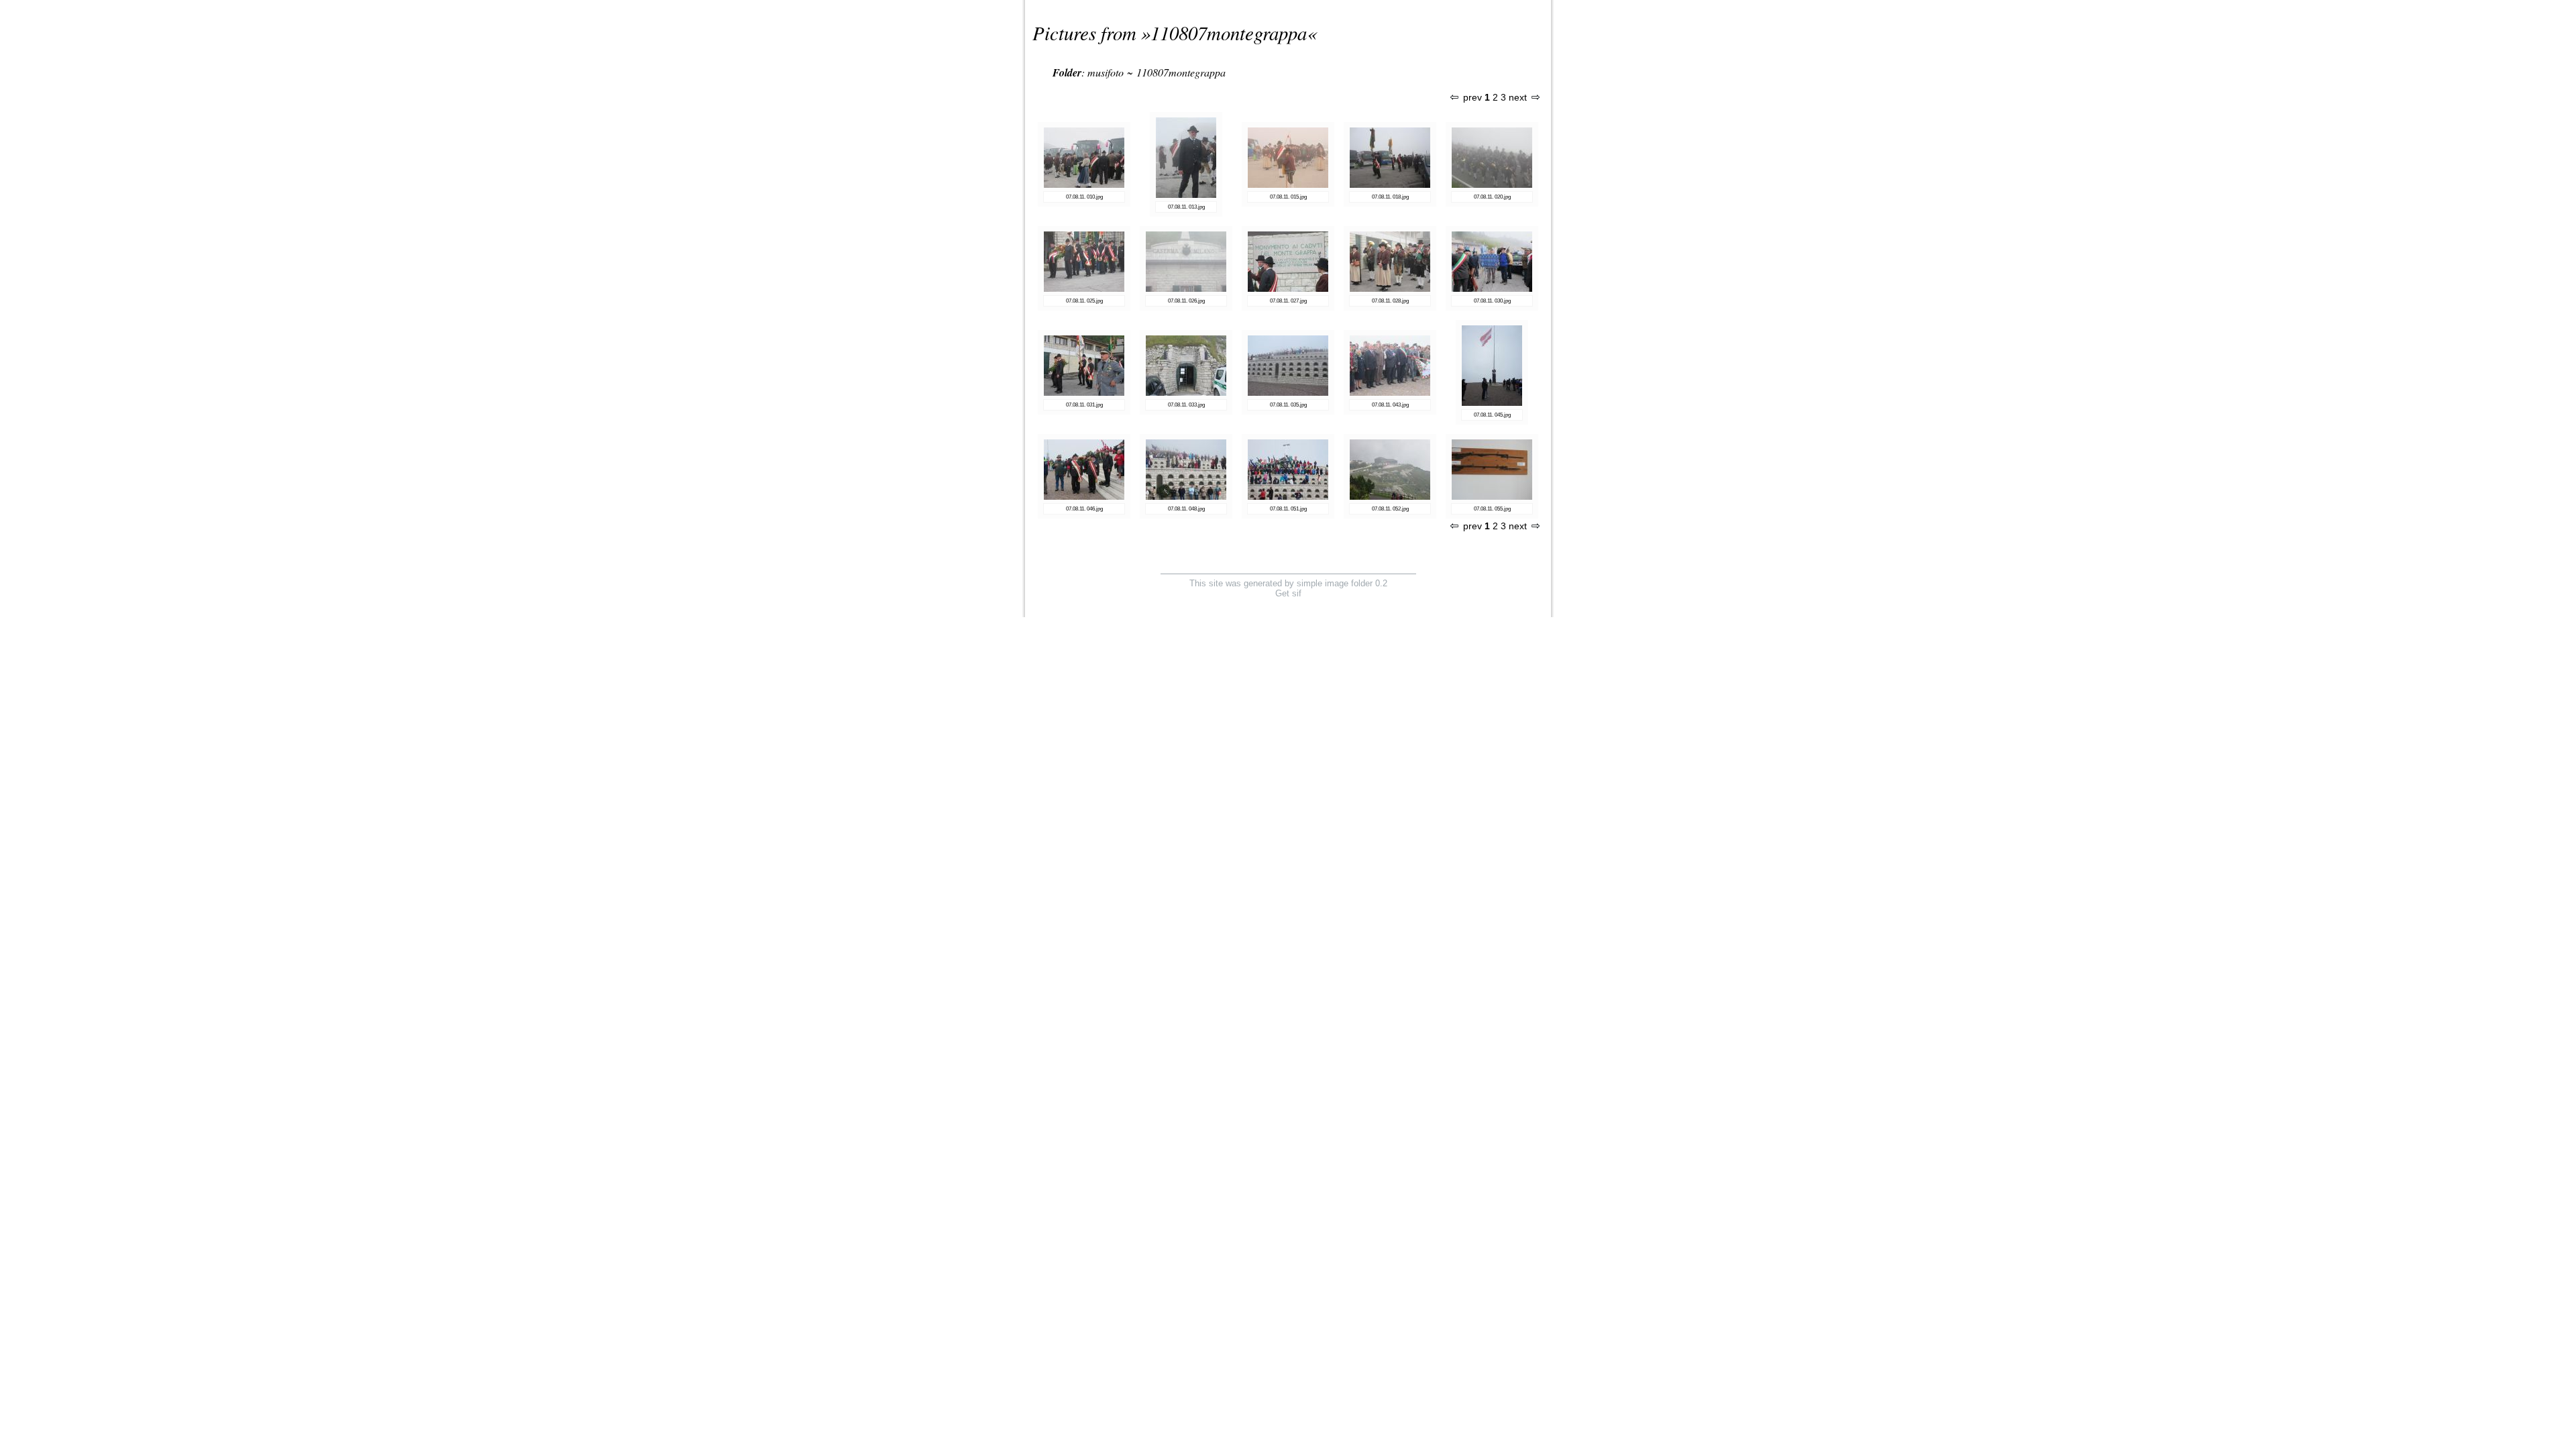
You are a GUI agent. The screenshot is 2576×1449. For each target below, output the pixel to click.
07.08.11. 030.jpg (1492, 301)
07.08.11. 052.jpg (1390, 509)
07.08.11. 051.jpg (1288, 509)
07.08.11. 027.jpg (1288, 301)
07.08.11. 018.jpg (1390, 197)
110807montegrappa (1229, 33)
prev (1472, 98)
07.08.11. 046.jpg (1084, 509)
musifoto (1106, 72)
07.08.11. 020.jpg (1492, 197)
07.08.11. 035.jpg (1288, 405)
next (1518, 98)
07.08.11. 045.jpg (1492, 415)
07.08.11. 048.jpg (1186, 509)
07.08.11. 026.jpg (1186, 301)
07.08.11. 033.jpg (1186, 405)
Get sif (1288, 593)
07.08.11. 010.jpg (1084, 197)
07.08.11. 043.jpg (1390, 405)
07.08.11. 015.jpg (1288, 197)
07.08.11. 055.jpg (1492, 509)
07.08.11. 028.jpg (1390, 301)
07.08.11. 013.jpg (1186, 207)
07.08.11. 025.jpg (1084, 301)
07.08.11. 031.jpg (1084, 405)
